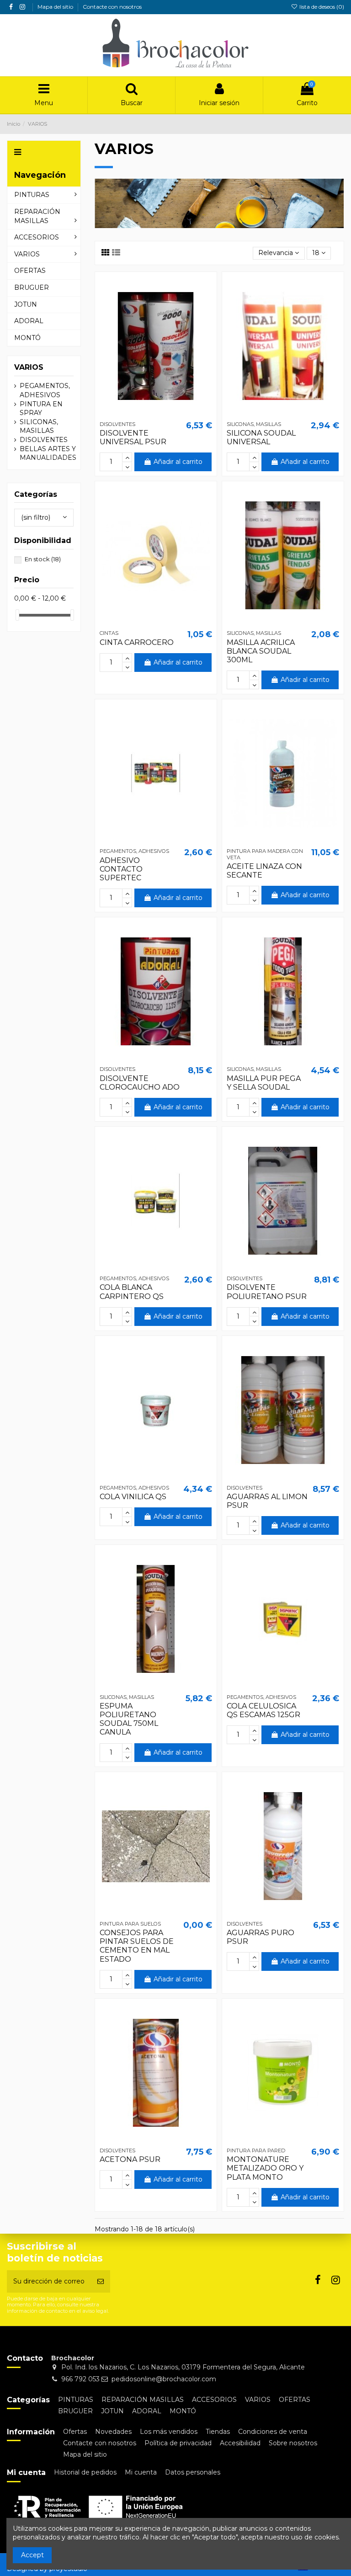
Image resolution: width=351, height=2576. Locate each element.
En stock (43, 559)
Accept (32, 2555)
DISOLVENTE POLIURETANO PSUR (267, 1292)
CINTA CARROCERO (137, 642)
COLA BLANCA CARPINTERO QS (132, 1292)
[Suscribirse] (101, 2281)
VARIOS (29, 367)
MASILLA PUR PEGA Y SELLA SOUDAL (264, 1083)
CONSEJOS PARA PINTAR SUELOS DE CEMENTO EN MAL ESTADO (137, 1946)
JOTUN (112, 2411)
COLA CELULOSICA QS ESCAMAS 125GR (263, 1710)
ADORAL (147, 2411)
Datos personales (193, 2472)
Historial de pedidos (85, 2472)
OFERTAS (295, 2400)
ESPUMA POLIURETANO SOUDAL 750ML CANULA (129, 1719)
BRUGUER (75, 2411)
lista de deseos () (321, 7)
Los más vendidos (169, 2432)
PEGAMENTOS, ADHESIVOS (45, 390)
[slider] (17, 615)
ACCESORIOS (214, 2400)
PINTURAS (76, 2400)
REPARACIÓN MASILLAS (143, 2400)
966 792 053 (80, 2379)
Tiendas (218, 2432)
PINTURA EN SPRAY (41, 409)
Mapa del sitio (56, 7)
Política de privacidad (178, 2443)
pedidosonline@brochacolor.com (164, 2379)
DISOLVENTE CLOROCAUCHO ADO (140, 1083)
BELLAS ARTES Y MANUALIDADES (48, 453)
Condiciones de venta (273, 2432)
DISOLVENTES (44, 440)
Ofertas (75, 2432)
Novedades (113, 2432)
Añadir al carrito (178, 462)
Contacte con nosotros (112, 7)
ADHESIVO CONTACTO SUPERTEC (121, 869)
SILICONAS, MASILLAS (39, 426)
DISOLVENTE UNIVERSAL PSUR (133, 437)
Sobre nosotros (293, 2443)
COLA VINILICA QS (133, 1497)
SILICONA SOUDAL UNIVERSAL (261, 437)
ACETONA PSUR (130, 2159)
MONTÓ (183, 2411)
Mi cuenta (141, 2472)
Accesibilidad (240, 2443)
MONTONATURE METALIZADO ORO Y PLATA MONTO (265, 2168)
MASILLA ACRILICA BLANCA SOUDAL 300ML (261, 651)
